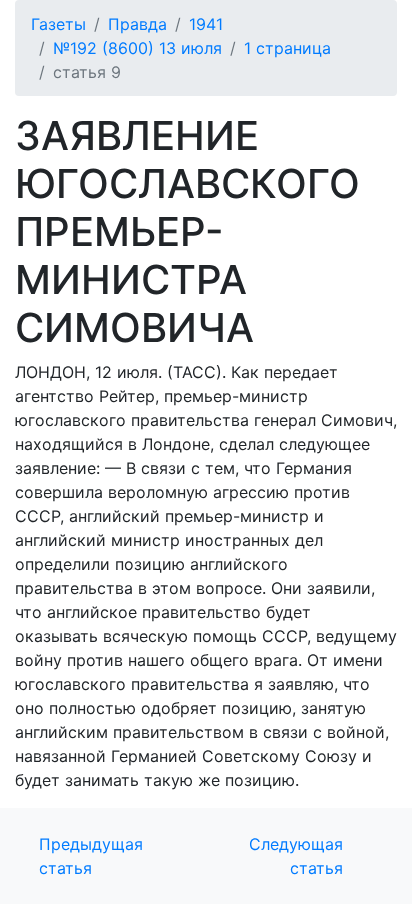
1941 (206, 24)
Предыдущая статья (91, 856)
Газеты (58, 24)
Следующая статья (296, 856)
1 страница (287, 48)
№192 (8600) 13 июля (137, 48)
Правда (137, 24)
